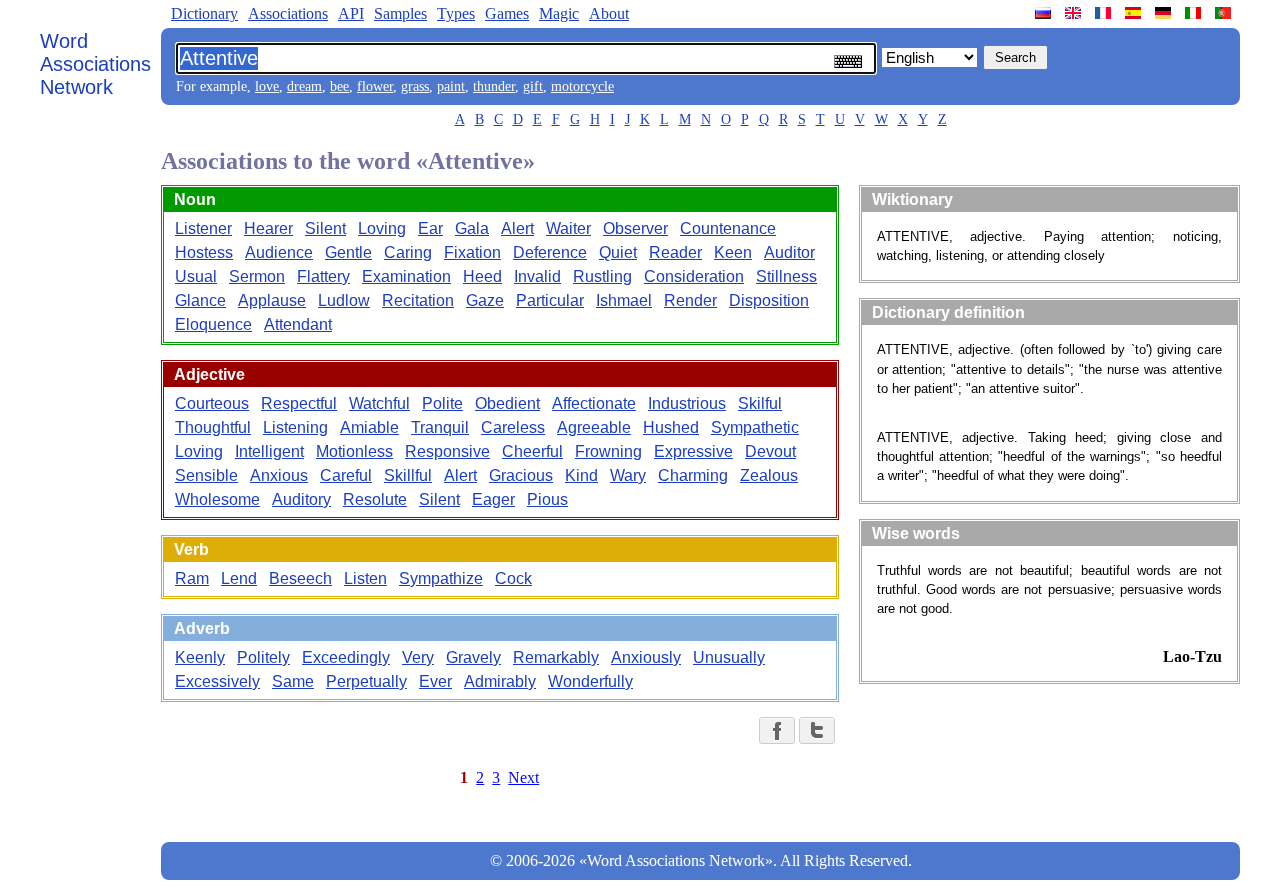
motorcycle (582, 86)
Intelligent (269, 451)
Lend (239, 578)
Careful (346, 475)
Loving (382, 228)
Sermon (257, 276)
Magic (559, 13)
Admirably (500, 681)
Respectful (299, 403)
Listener (203, 228)
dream (304, 86)
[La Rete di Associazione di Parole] (1195, 13)
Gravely (473, 657)
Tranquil (440, 427)
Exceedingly (346, 657)
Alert (517, 228)
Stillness (786, 276)
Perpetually (366, 681)
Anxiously (646, 657)
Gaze (485, 300)
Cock (513, 578)
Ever (435, 681)
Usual (196, 276)
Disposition (769, 300)
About (609, 13)
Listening (295, 427)
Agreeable (594, 427)
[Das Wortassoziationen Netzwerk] (1165, 13)
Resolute (375, 499)
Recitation (418, 300)
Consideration (694, 276)
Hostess (204, 252)
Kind (581, 475)
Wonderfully (590, 681)
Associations (288, 13)
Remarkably (556, 657)
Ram (192, 578)
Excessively (217, 681)
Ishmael (624, 300)
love (267, 86)
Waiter (568, 228)
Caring (408, 252)
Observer (635, 228)
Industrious (687, 403)
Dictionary (204, 13)
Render (690, 300)
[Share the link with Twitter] (817, 730)
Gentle (348, 252)
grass (415, 86)
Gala (472, 228)
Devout (770, 451)
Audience (279, 252)
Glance (200, 300)
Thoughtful (213, 427)
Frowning (608, 451)
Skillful (408, 475)
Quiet (618, 252)
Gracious (521, 475)
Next (523, 777)
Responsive (447, 451)
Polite (442, 403)
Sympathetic (755, 427)
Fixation (472, 252)
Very (418, 657)
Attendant (298, 324)
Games (507, 13)
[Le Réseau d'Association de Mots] (1105, 13)
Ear (430, 228)
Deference (550, 252)
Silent (325, 228)
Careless (513, 427)
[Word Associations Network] (1075, 13)
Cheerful (532, 451)
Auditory (301, 499)
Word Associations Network (95, 64)
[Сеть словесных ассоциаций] (1045, 13)
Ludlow (344, 300)
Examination (406, 276)
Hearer (268, 228)
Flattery (323, 276)
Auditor (789, 252)
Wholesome (217, 499)
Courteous (212, 403)
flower (375, 86)
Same (293, 681)
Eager (493, 499)
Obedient (507, 403)
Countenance (728, 228)
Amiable (369, 427)
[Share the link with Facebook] (777, 730)
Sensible (206, 475)
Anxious (279, 475)
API (351, 13)
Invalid (537, 276)
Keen (733, 252)
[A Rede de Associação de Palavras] (1225, 13)
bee (339, 86)
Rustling (602, 276)
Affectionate (594, 403)
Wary (628, 475)
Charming (693, 475)
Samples (400, 13)
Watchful (379, 403)
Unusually (729, 657)
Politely (263, 657)
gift (533, 86)
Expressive (693, 451)
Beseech (300, 578)
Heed (482, 276)
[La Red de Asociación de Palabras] (1135, 13)
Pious (547, 499)
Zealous (769, 475)
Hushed (671, 427)
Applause (272, 300)
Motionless (354, 451)
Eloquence (213, 324)
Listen (365, 578)
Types (456, 13)
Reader (675, 252)
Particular (550, 300)
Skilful (760, 403)
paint (451, 86)
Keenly (200, 657)
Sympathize (441, 578)
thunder (494, 86)
